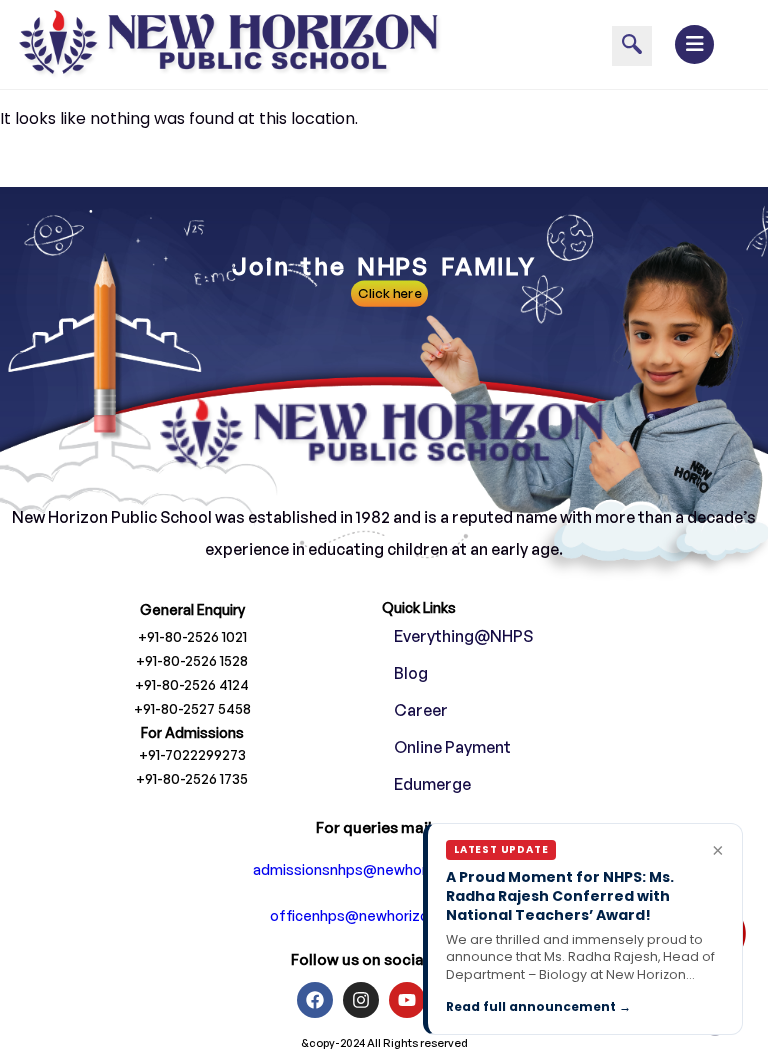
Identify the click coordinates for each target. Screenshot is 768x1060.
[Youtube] (407, 1000)
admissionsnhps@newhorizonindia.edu (384, 869)
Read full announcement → (538, 1006)
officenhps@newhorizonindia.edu (384, 915)
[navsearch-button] (632, 46)
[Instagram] (361, 1000)
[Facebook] (315, 1000)
